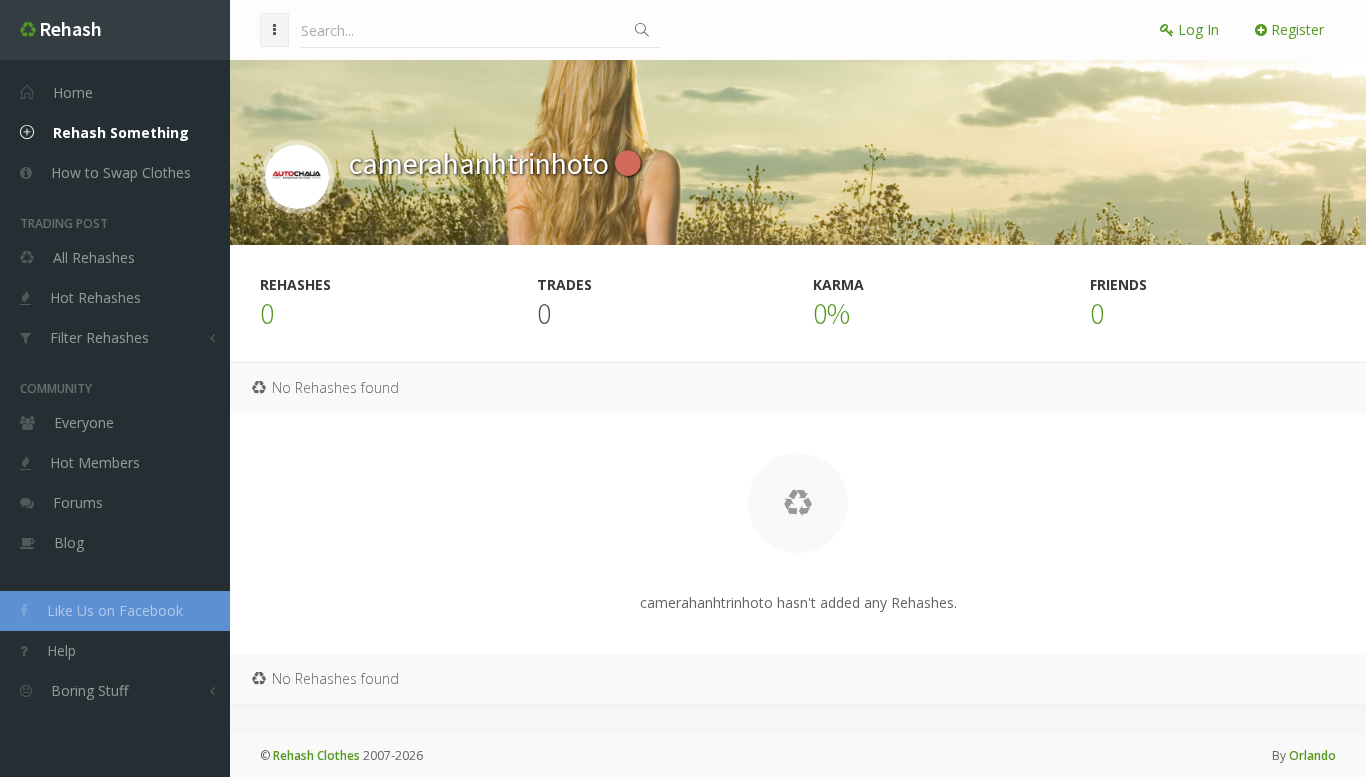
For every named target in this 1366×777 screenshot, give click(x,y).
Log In (1196, 29)
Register (1295, 29)
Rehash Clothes (316, 755)
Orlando (1312, 755)
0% (831, 313)
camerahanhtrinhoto (482, 163)
